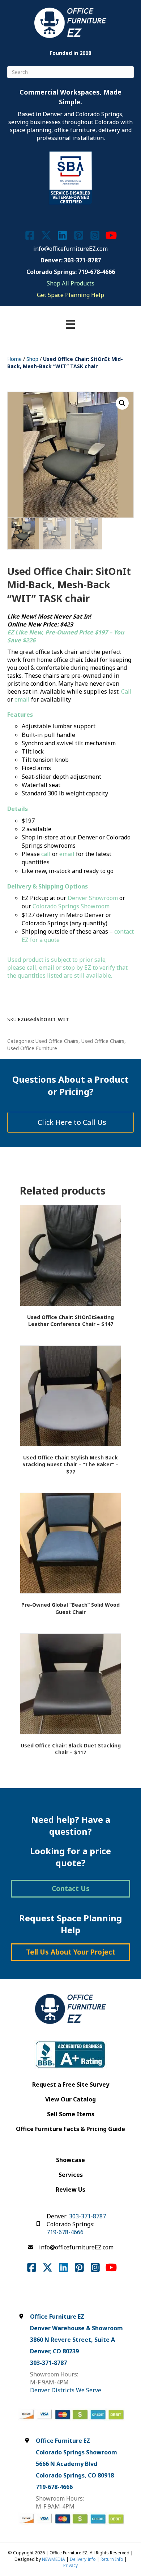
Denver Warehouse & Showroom (76, 2328)
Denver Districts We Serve (66, 2390)
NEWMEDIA (54, 2559)
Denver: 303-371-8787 (71, 260)
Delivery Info (83, 2559)
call (46, 854)
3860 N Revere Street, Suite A (72, 2340)
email (22, 699)
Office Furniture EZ (57, 2317)
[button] (122, 403)
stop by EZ (77, 968)
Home (14, 359)
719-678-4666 (65, 2232)
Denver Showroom (93, 898)
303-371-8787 (87, 2216)
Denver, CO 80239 (54, 2351)
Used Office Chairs (57, 1041)
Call (126, 691)
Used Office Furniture (32, 1048)
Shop (32, 359)
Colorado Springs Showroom (71, 906)
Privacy (70, 2565)
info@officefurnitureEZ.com (70, 249)
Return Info (112, 2559)
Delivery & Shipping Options (48, 886)
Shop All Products (70, 283)
